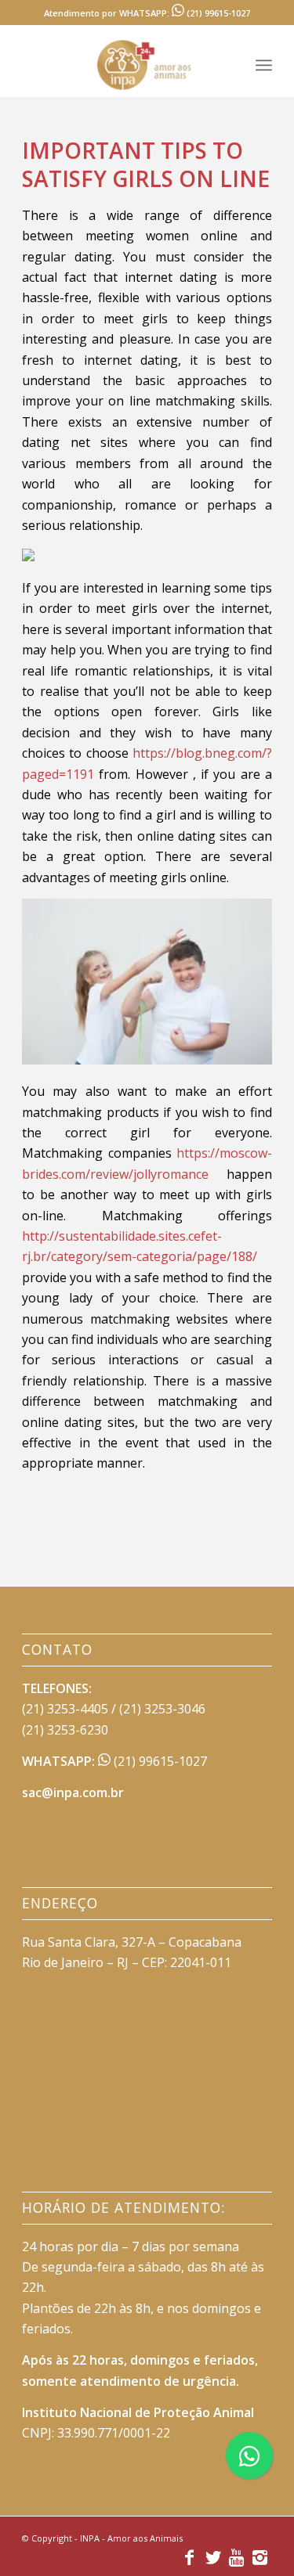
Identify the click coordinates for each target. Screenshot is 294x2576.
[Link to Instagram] (260, 2556)
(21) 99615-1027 (159, 1761)
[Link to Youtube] (237, 2556)
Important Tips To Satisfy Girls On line (146, 164)
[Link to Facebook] (190, 2556)
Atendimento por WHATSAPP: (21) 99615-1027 (147, 13)
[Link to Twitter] (213, 2556)
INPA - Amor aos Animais (131, 2538)
